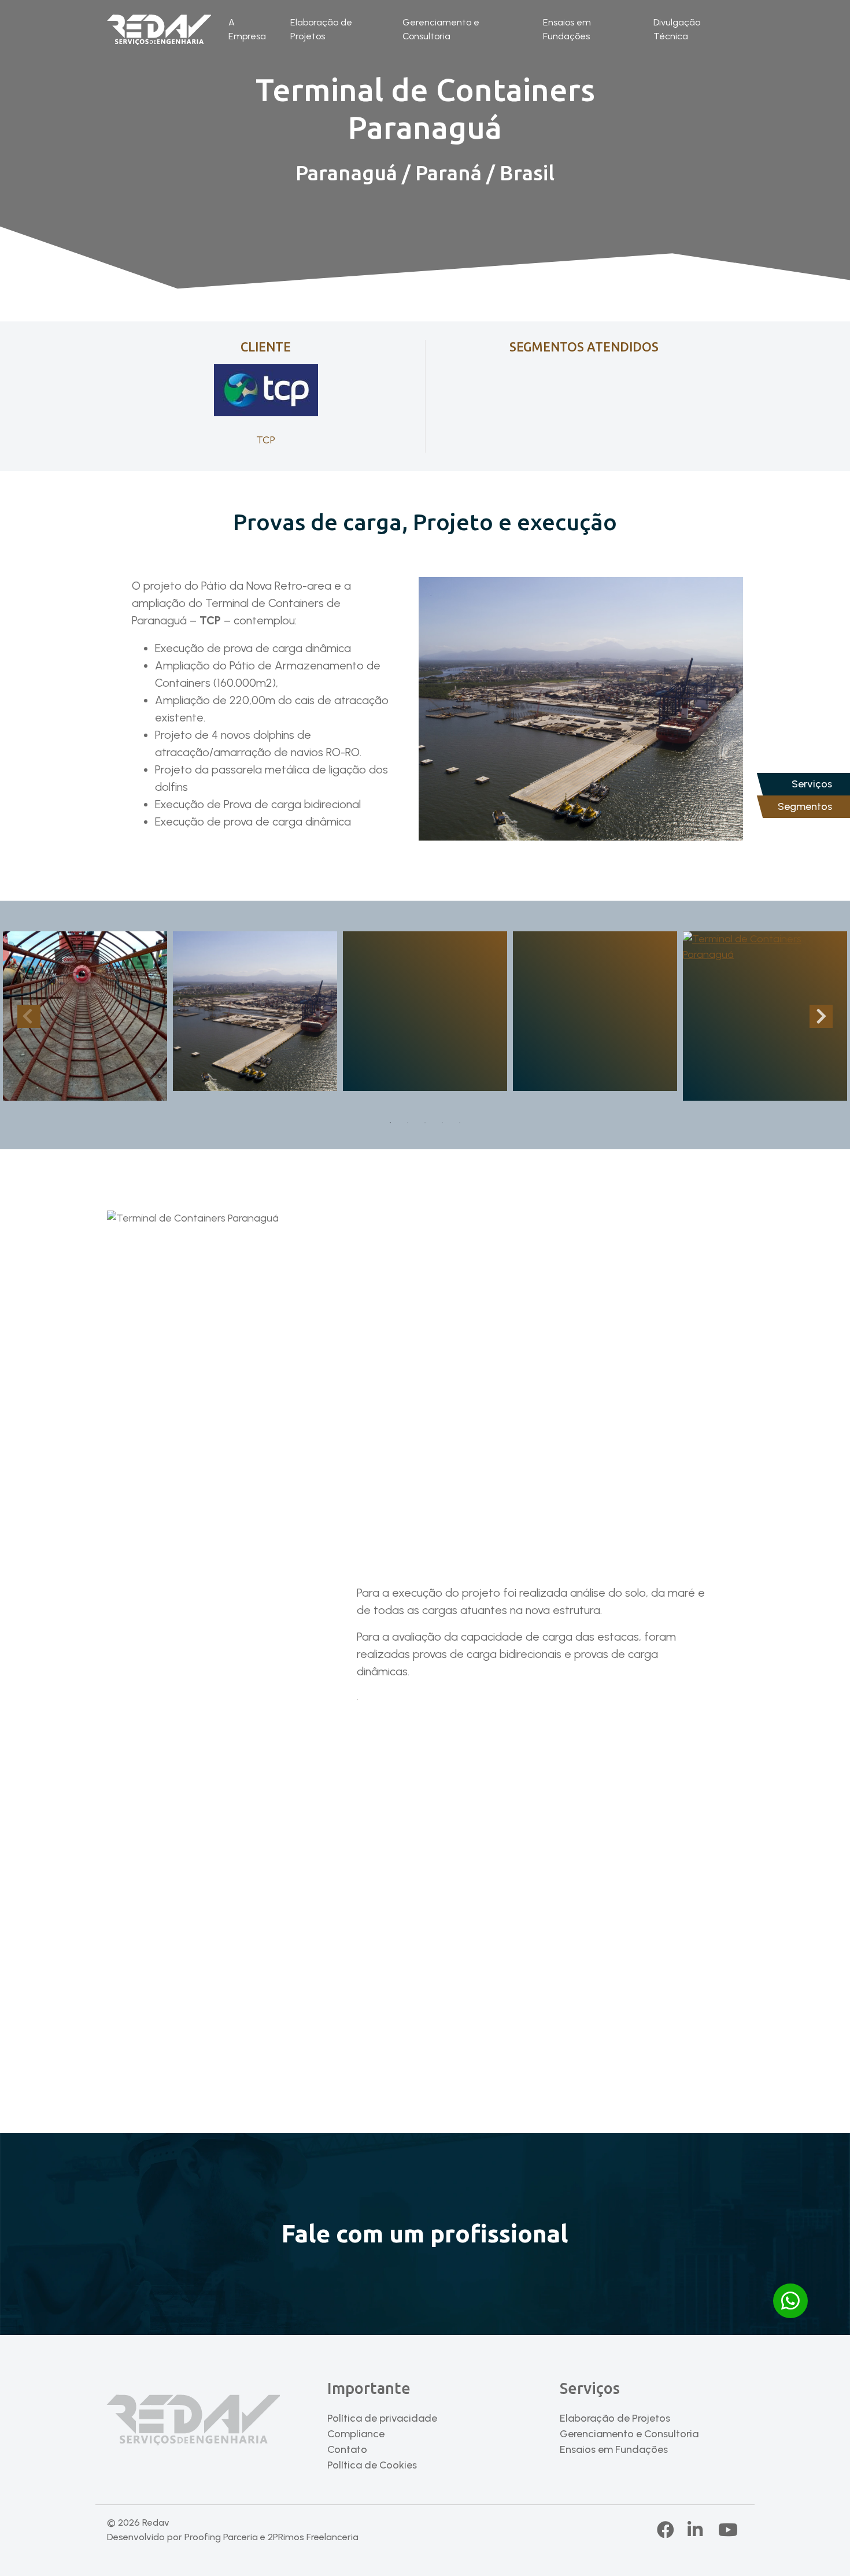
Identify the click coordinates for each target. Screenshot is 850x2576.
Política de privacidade (382, 2418)
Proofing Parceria (221, 2537)
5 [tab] (460, 1123)
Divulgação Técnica (677, 29)
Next (821, 1016)
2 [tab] (408, 1123)
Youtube (728, 2530)
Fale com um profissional (425, 2233)
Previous (29, 1016)
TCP (266, 440)
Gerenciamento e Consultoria (441, 29)
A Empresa (247, 29)
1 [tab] (390, 1123)
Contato (347, 2449)
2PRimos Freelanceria (313, 2537)
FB (666, 2530)
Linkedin (706, 2530)
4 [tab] (442, 1123)
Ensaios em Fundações (567, 29)
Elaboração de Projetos (321, 29)
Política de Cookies (372, 2465)
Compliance (356, 2434)
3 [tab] (425, 1123)
